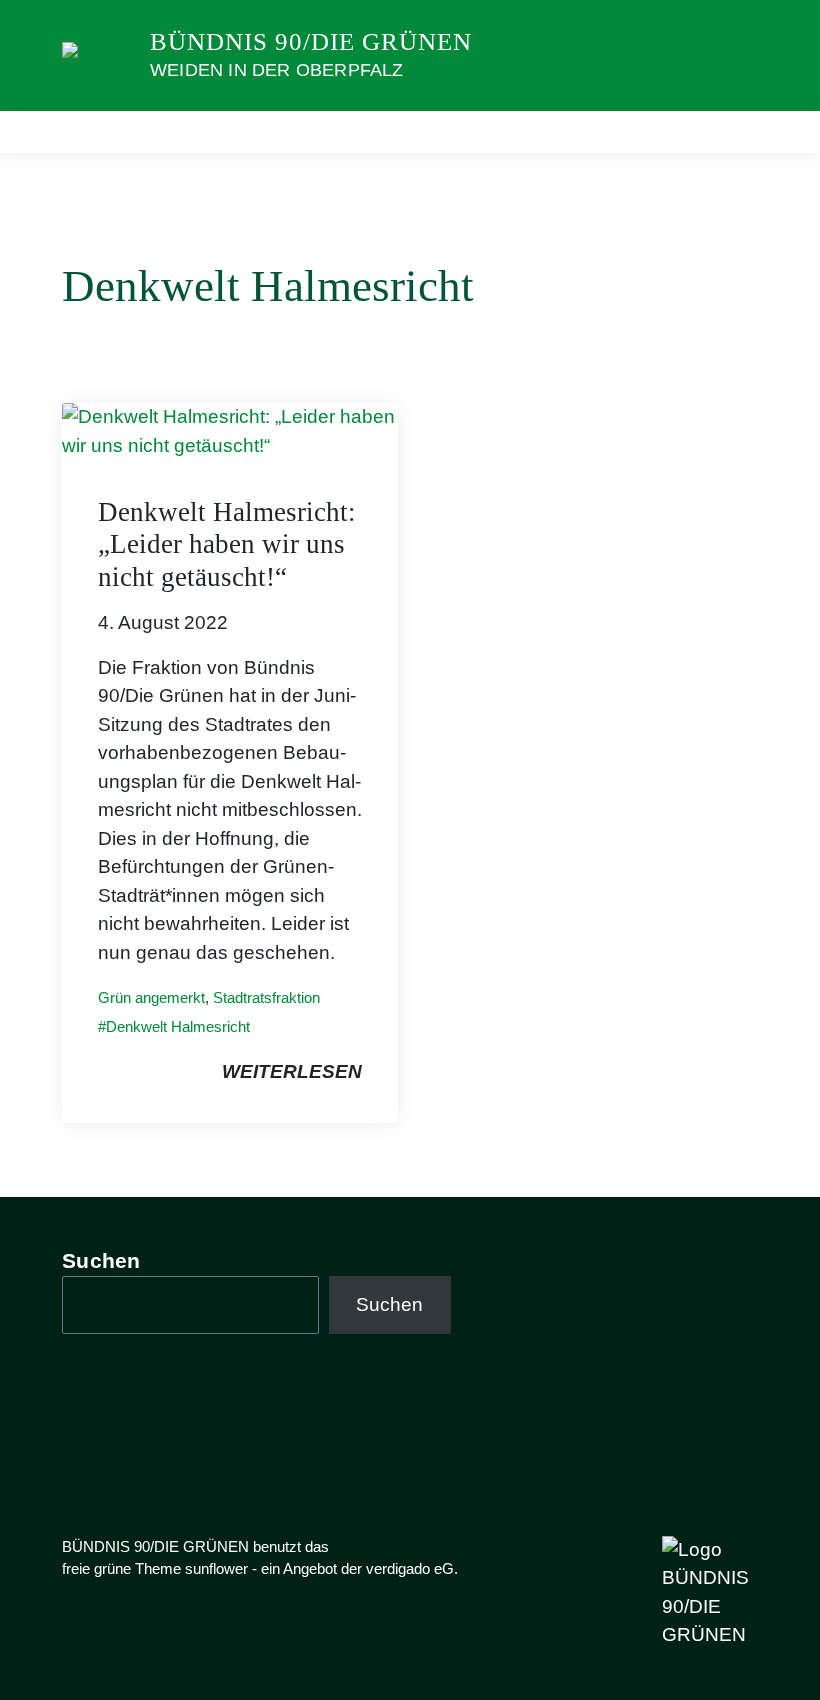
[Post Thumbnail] (230, 430)
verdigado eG (410, 1568)
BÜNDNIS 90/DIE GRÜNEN (311, 41)
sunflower (216, 1568)
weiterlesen (292, 1071)
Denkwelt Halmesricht (178, 1026)
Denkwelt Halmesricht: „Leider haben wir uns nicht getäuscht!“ (227, 544)
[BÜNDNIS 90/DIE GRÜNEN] (98, 54)
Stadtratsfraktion (266, 997)
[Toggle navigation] (736, 131)
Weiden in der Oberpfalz (277, 70)
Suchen (101, 1260)
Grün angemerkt (151, 997)
